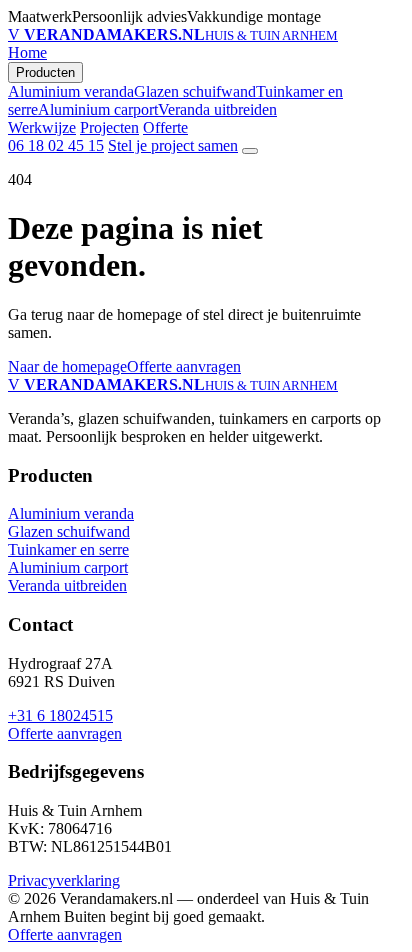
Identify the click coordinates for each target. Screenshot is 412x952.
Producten (45, 72)
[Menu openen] (250, 151)
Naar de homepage (67, 366)
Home (27, 52)
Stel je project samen (173, 145)
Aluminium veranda (71, 91)
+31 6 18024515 (60, 715)
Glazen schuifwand (195, 91)
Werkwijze (42, 127)
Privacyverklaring (64, 880)
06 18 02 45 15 (56, 145)
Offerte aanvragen (184, 366)
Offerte (165, 127)
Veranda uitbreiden (217, 109)
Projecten (109, 127)
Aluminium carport (98, 109)
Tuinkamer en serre (68, 549)
